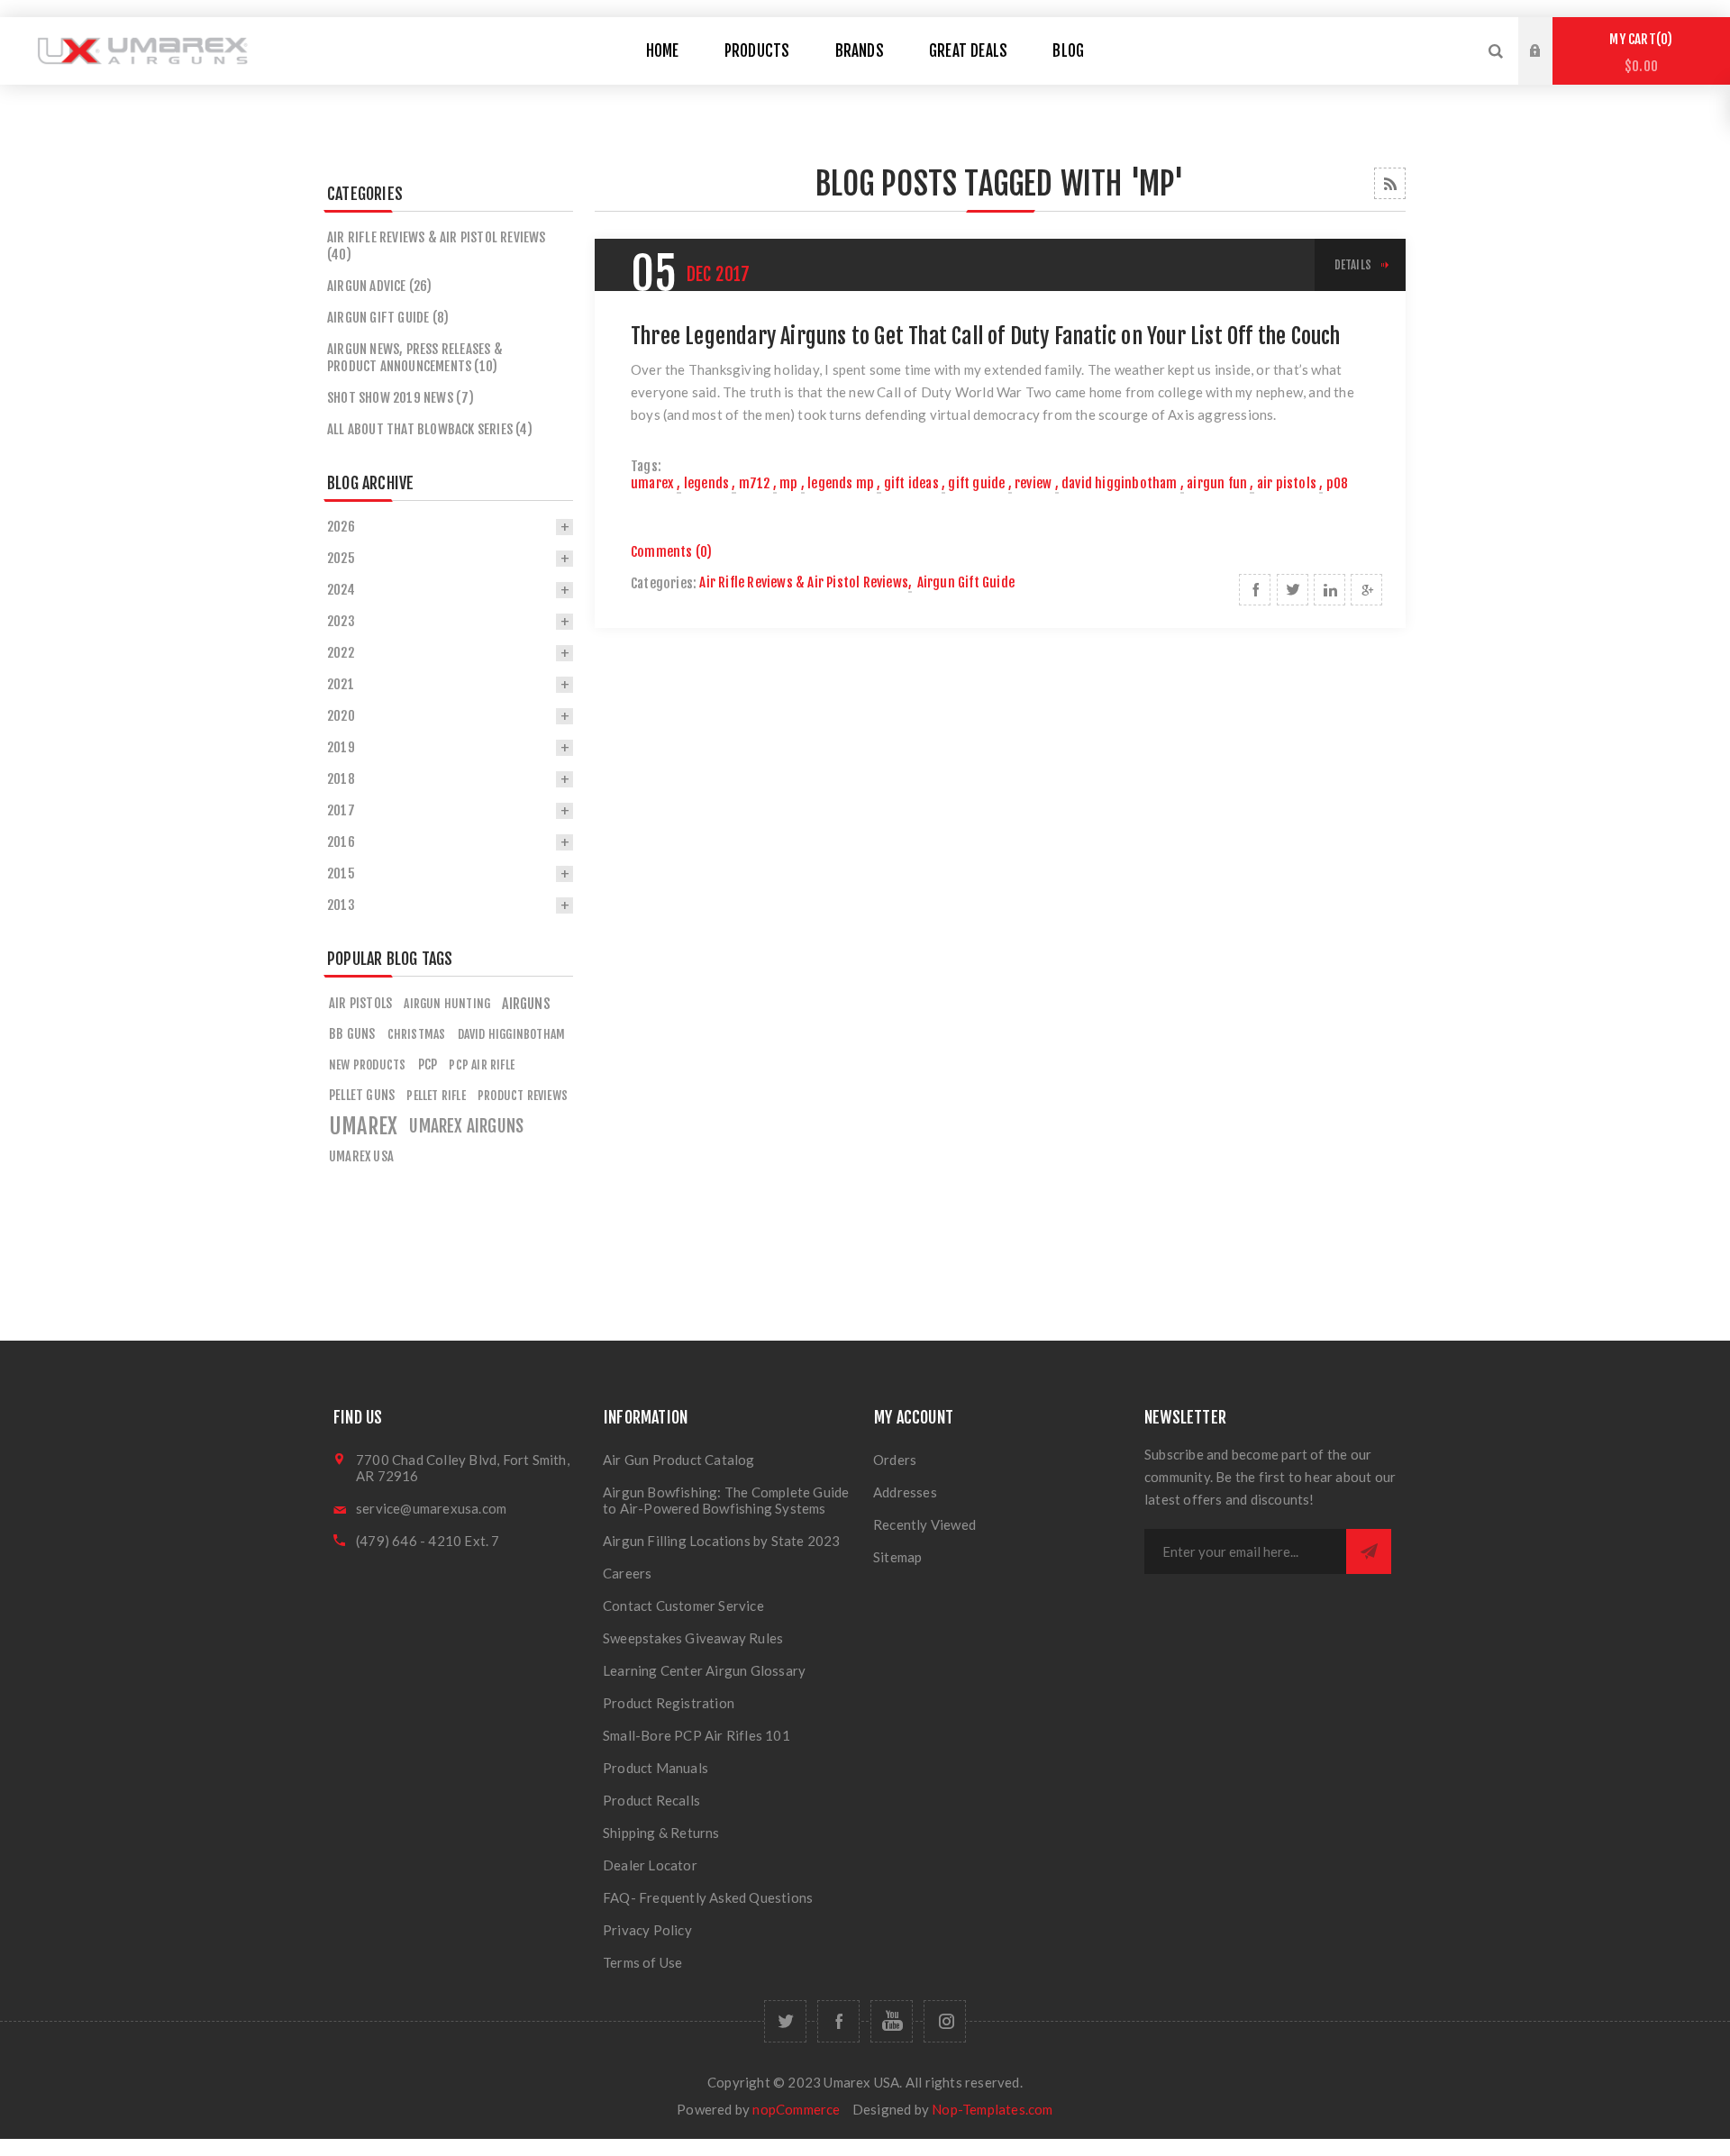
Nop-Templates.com (992, 2109)
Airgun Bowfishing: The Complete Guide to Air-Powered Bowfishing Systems (726, 1500)
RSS (1390, 183)
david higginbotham (1120, 483)
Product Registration (669, 1703)
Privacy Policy (647, 1930)
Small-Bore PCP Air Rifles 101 (697, 1735)
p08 (1338, 483)
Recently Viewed (924, 1524)
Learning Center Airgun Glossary (704, 1670)
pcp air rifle (482, 1064)
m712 (755, 483)
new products (367, 1064)
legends (706, 483)
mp (788, 483)
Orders (895, 1460)
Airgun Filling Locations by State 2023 (722, 1541)
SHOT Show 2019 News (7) (401, 398)
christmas (417, 1034)
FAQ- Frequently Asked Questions (708, 1897)
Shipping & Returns (661, 1833)
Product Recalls (651, 1800)
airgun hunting (447, 1003)
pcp (428, 1064)
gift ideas (911, 483)
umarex (652, 483)
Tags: (646, 466)
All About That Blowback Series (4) (430, 429)
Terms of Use (642, 1962)
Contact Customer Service (683, 1606)
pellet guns (362, 1095)
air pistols (1287, 483)
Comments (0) (671, 552)
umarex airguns (466, 1126)
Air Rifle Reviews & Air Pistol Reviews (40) (437, 246)
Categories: (664, 583)
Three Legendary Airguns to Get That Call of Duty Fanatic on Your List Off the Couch (986, 336)
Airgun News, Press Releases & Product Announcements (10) (415, 358)
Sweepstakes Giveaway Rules (693, 1638)
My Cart (1638, 53)
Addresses (905, 1492)
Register (1549, 68)
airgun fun (1217, 483)
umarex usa (361, 1156)
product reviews (523, 1095)
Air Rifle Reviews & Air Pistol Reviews (804, 582)
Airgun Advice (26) (380, 286)
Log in (1549, 34)
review (1033, 483)
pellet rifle (436, 1095)
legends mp (841, 483)
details (1353, 265)
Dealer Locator (650, 1865)
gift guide (976, 483)
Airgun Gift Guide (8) (388, 318)
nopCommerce (796, 2109)
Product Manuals (656, 1768)
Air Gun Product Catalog (679, 1460)
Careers (627, 1573)
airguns (526, 1004)
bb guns (352, 1034)
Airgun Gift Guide (966, 582)
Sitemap (897, 1557)
